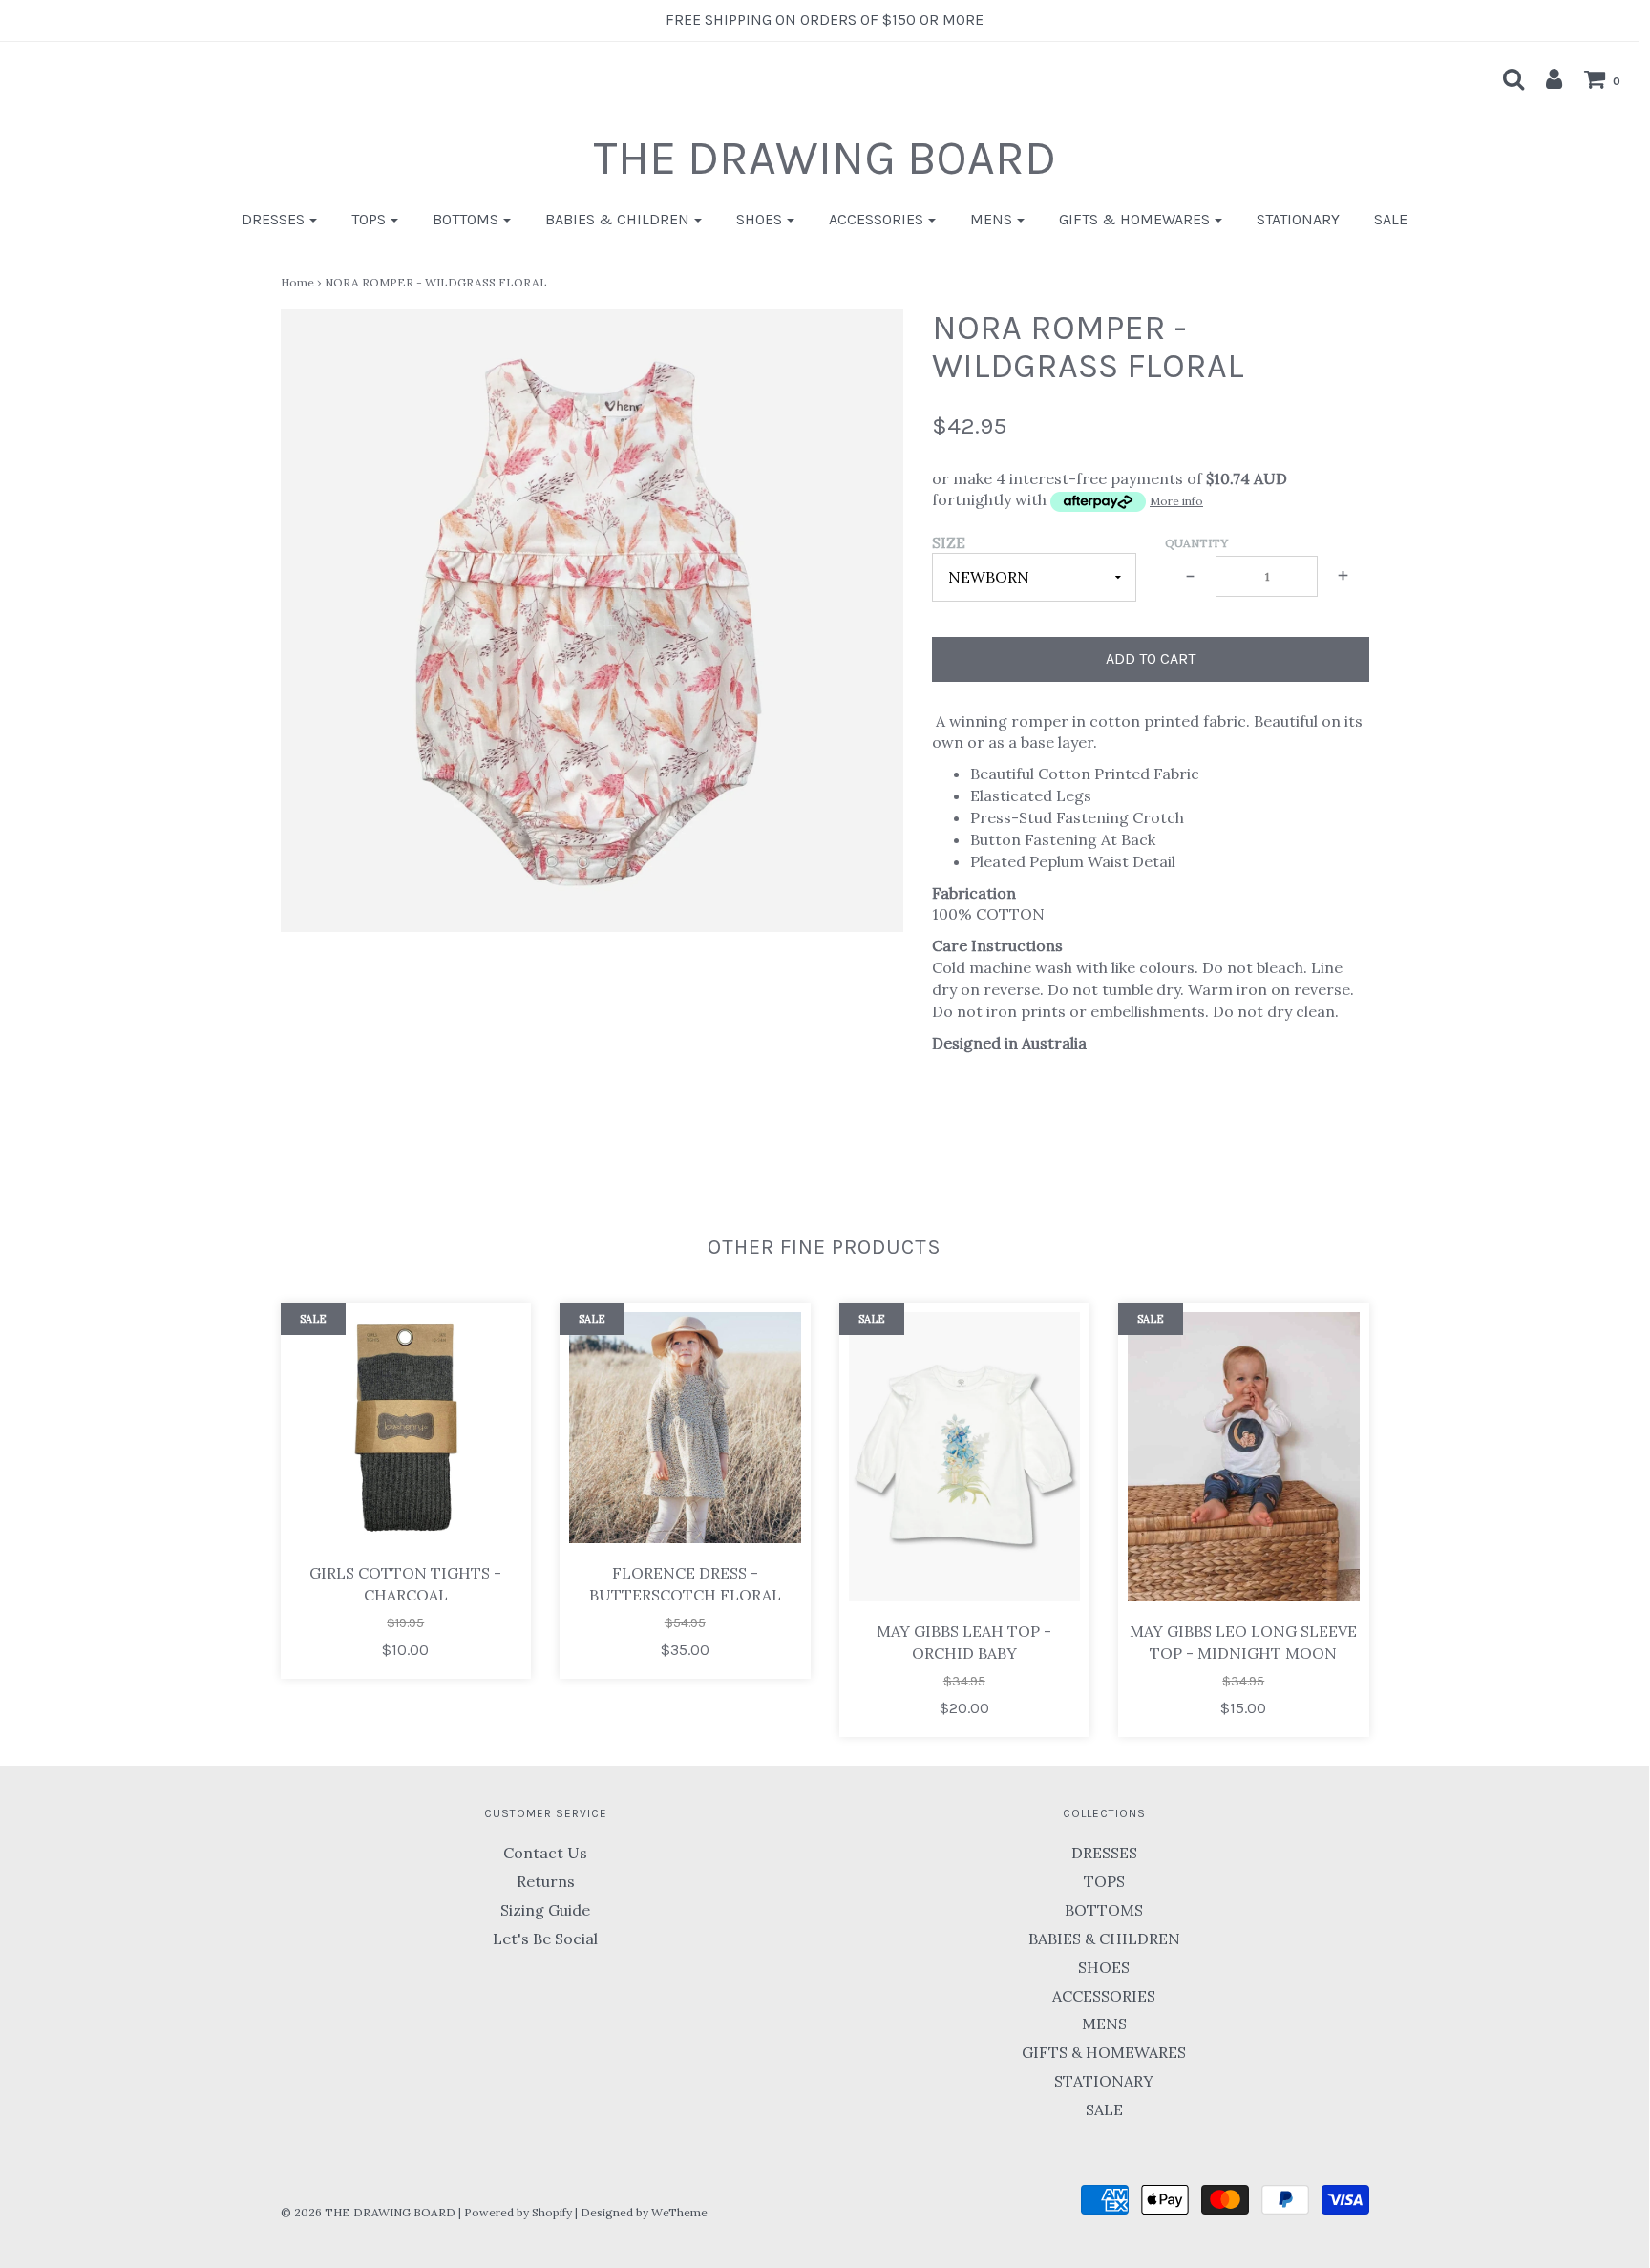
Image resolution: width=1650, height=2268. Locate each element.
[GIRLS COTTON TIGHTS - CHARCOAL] (406, 1428)
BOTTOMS (1104, 1910)
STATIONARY (1298, 219)
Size (949, 542)
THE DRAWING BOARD (825, 158)
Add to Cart (1151, 658)
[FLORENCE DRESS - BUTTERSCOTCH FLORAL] (685, 1428)
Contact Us (545, 1853)
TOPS (1104, 1881)
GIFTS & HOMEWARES (1104, 2052)
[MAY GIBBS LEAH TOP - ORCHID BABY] (965, 1457)
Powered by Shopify (518, 2212)
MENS (1104, 2024)
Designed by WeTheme (644, 2212)
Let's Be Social (545, 1939)
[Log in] (1544, 78)
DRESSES (1104, 1853)
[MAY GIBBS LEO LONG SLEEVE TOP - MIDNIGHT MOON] (1244, 1457)
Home (297, 282)
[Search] (1504, 78)
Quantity (1196, 543)
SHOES (1104, 1967)
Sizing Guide (545, 1910)
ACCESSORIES (1104, 1996)
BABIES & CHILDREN (1104, 1939)
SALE (1391, 219)
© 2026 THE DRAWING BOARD (368, 2212)
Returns (546, 1881)
